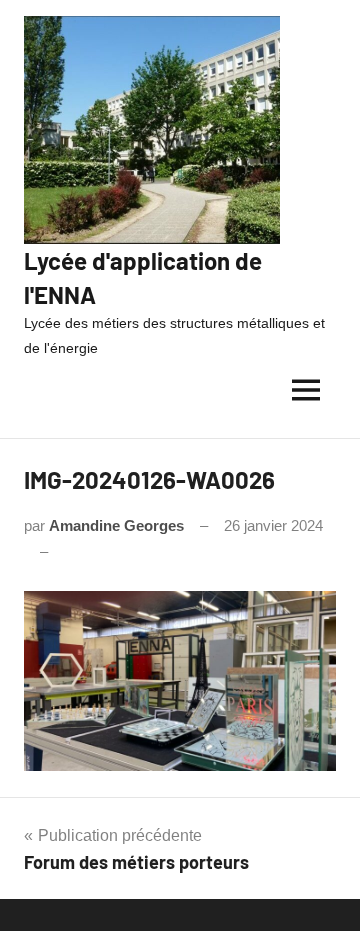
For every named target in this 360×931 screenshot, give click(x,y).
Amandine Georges (116, 525)
